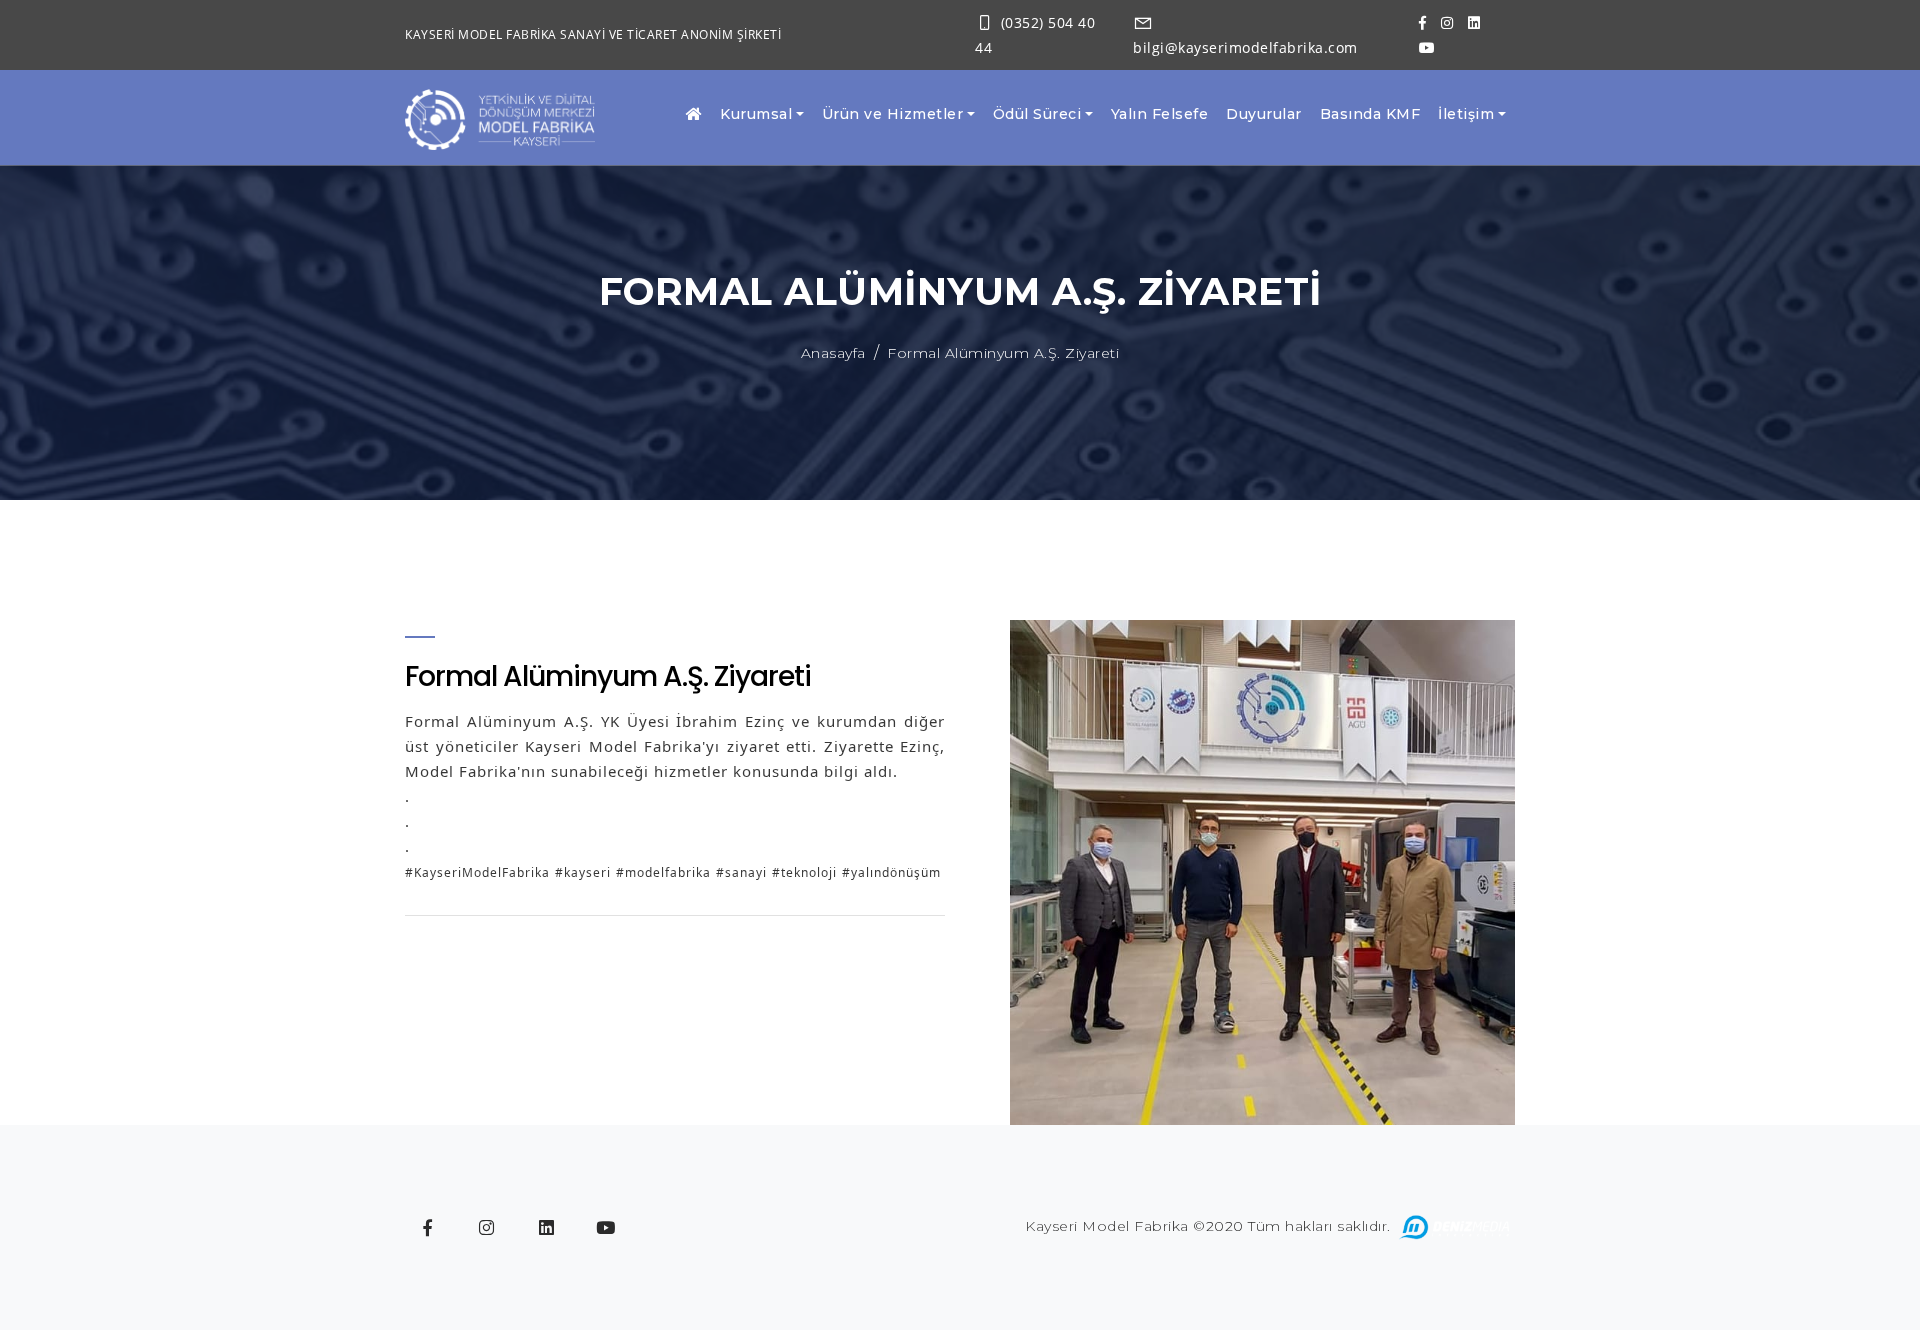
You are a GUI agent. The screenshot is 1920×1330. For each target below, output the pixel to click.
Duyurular (1264, 114)
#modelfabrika (663, 872)
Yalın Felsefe (1160, 114)
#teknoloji (804, 872)
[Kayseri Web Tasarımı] (1455, 1226)
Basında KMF (1370, 114)
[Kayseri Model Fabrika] (500, 118)
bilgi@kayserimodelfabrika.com (1245, 47)
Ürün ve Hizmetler (893, 114)
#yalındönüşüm (891, 872)
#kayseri (583, 872)
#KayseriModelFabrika (477, 872)
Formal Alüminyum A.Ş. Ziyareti (1003, 353)
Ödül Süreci (1037, 114)
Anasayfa (833, 353)
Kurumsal (756, 114)
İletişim (1466, 114)
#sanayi (741, 872)
